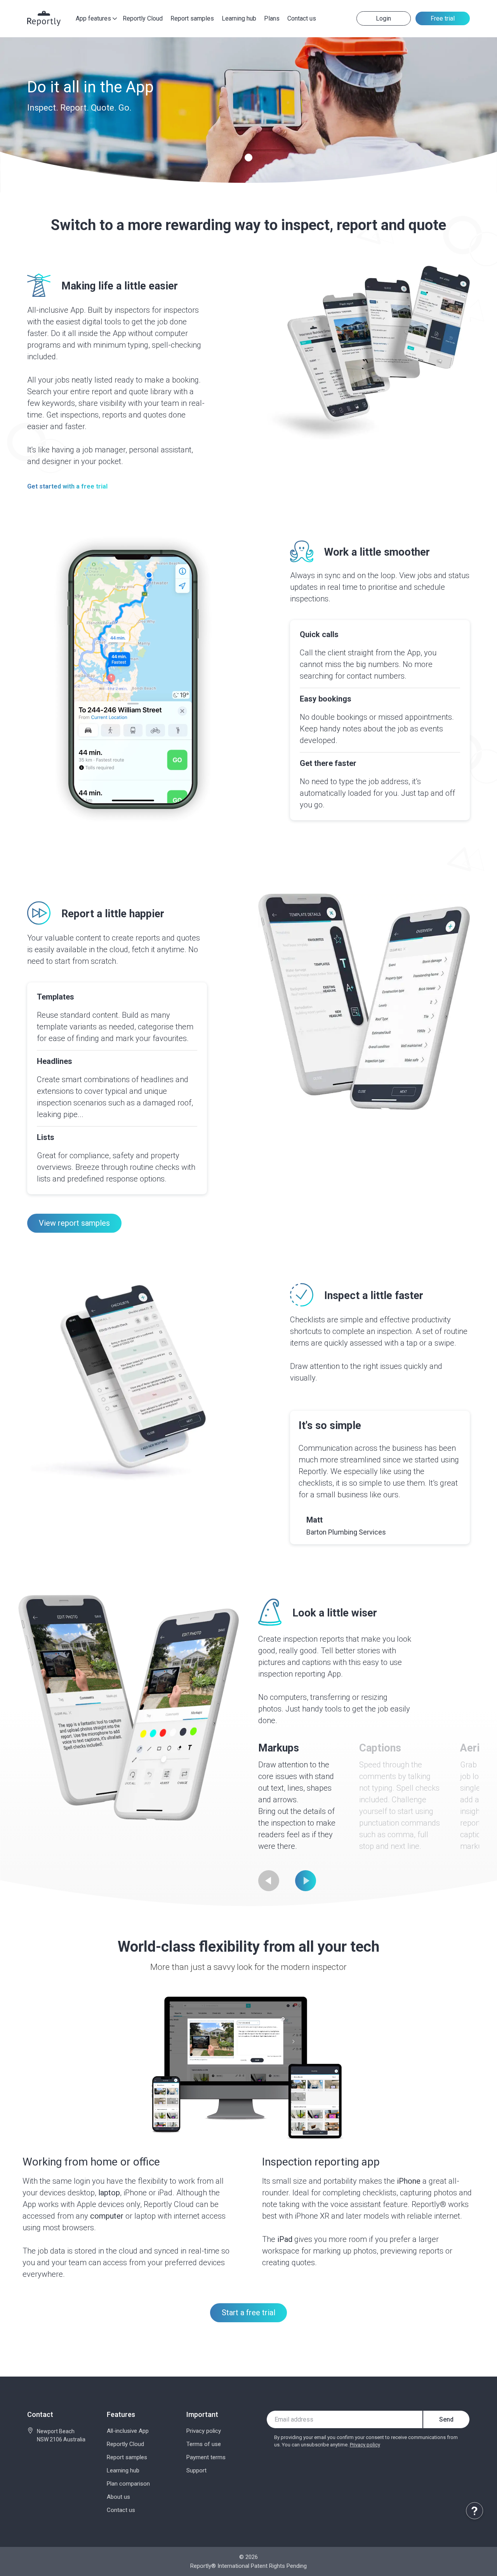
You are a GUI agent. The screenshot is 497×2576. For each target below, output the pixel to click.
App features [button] (93, 18)
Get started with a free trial (67, 487)
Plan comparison (128, 2484)
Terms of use (204, 2444)
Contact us (121, 2510)
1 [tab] (249, 158)
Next (306, 1881)
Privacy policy (204, 2431)
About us (118, 2497)
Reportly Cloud (125, 2444)
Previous (269, 1881)
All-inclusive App (128, 2431)
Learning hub (123, 2470)
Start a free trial (248, 2313)
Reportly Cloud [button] (143, 18)
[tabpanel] (248, 115)
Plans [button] (272, 18)
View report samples (74, 1223)
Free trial (443, 18)
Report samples (127, 2457)
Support (196, 2470)
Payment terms (206, 2457)
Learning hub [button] (239, 18)
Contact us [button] (302, 18)
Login (383, 18)
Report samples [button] (192, 18)
